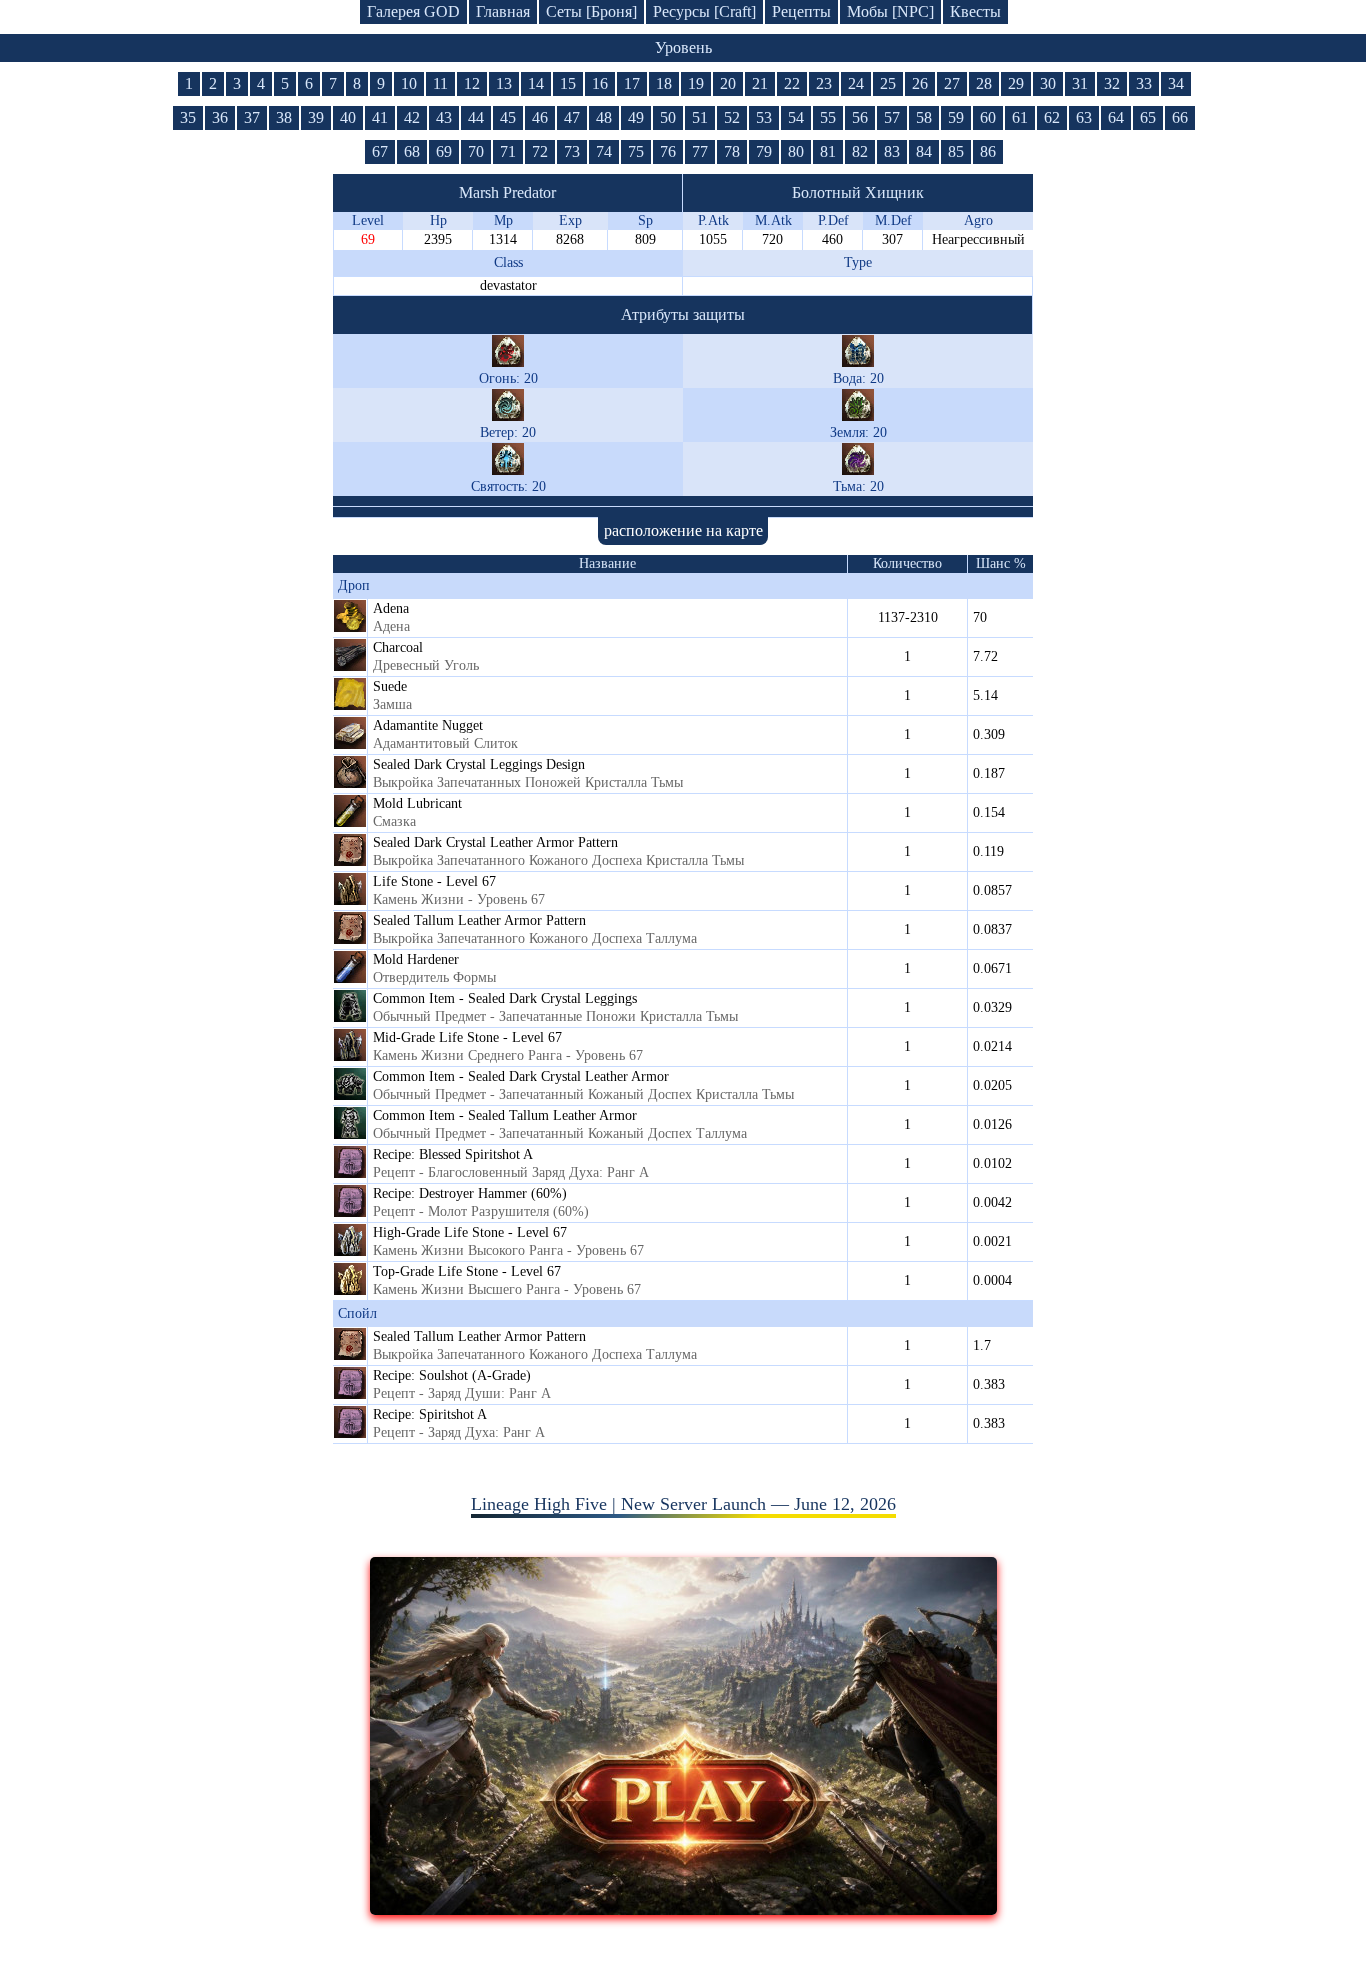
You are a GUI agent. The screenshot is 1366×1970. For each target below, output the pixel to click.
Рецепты (801, 11)
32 (1112, 83)
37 (252, 117)
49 (636, 117)
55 (828, 117)
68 (412, 151)
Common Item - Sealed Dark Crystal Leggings (505, 998)
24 (856, 83)
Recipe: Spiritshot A (430, 1414)
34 (1176, 83)
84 (924, 151)
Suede (390, 686)
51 (700, 117)
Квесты (975, 11)
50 (668, 117)
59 (956, 117)
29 (1016, 83)
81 (828, 151)
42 (412, 117)
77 (700, 151)
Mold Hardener (416, 959)
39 (316, 117)
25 (888, 83)
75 (636, 151)
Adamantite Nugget (428, 725)
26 (920, 83)
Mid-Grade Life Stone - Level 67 (467, 1037)
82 (860, 151)
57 (892, 117)
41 (380, 117)
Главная (503, 11)
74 (604, 151)
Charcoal (398, 647)
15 (568, 83)
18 (664, 83)
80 (796, 151)
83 (892, 151)
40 (348, 117)
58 (924, 117)
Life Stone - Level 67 (434, 881)
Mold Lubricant (417, 803)
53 (764, 117)
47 (572, 117)
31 (1080, 83)
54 (796, 117)
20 (728, 83)
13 (504, 83)
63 (1084, 117)
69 (444, 151)
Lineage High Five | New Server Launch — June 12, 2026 (683, 1504)
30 (1048, 83)
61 (1020, 117)
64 (1116, 117)
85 (956, 151)
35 (188, 117)
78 (732, 151)
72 (540, 151)
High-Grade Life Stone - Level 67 (470, 1232)
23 (824, 83)
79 (764, 151)
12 (472, 83)
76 (668, 151)
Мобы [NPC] (890, 11)
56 (860, 117)
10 (409, 83)
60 (988, 117)
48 (604, 117)
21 (760, 83)
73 (572, 151)
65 (1148, 117)
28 (984, 83)
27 (952, 83)
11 (440, 83)
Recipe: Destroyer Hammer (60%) (470, 1193)
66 (1180, 117)
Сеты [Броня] (591, 11)
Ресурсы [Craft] (704, 11)
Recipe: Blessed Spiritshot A (453, 1154)
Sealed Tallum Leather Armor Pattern (479, 920)
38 (284, 117)
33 (1144, 83)
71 (508, 151)
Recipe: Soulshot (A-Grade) (452, 1375)
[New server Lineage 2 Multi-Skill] (683, 1909)
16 (600, 83)
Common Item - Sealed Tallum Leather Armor (505, 1115)
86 (988, 151)
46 (540, 117)
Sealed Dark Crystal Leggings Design (479, 764)
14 (536, 83)
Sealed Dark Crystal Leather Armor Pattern (495, 842)
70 (476, 151)
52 (732, 117)
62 (1052, 117)
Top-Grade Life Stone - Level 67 (467, 1271)
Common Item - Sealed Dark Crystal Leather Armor (521, 1076)
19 (696, 83)
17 (632, 83)
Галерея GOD (413, 11)
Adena (391, 608)
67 (380, 151)
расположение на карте (683, 530)
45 (508, 117)
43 (444, 117)
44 (476, 117)
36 (220, 117)
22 (792, 83)
